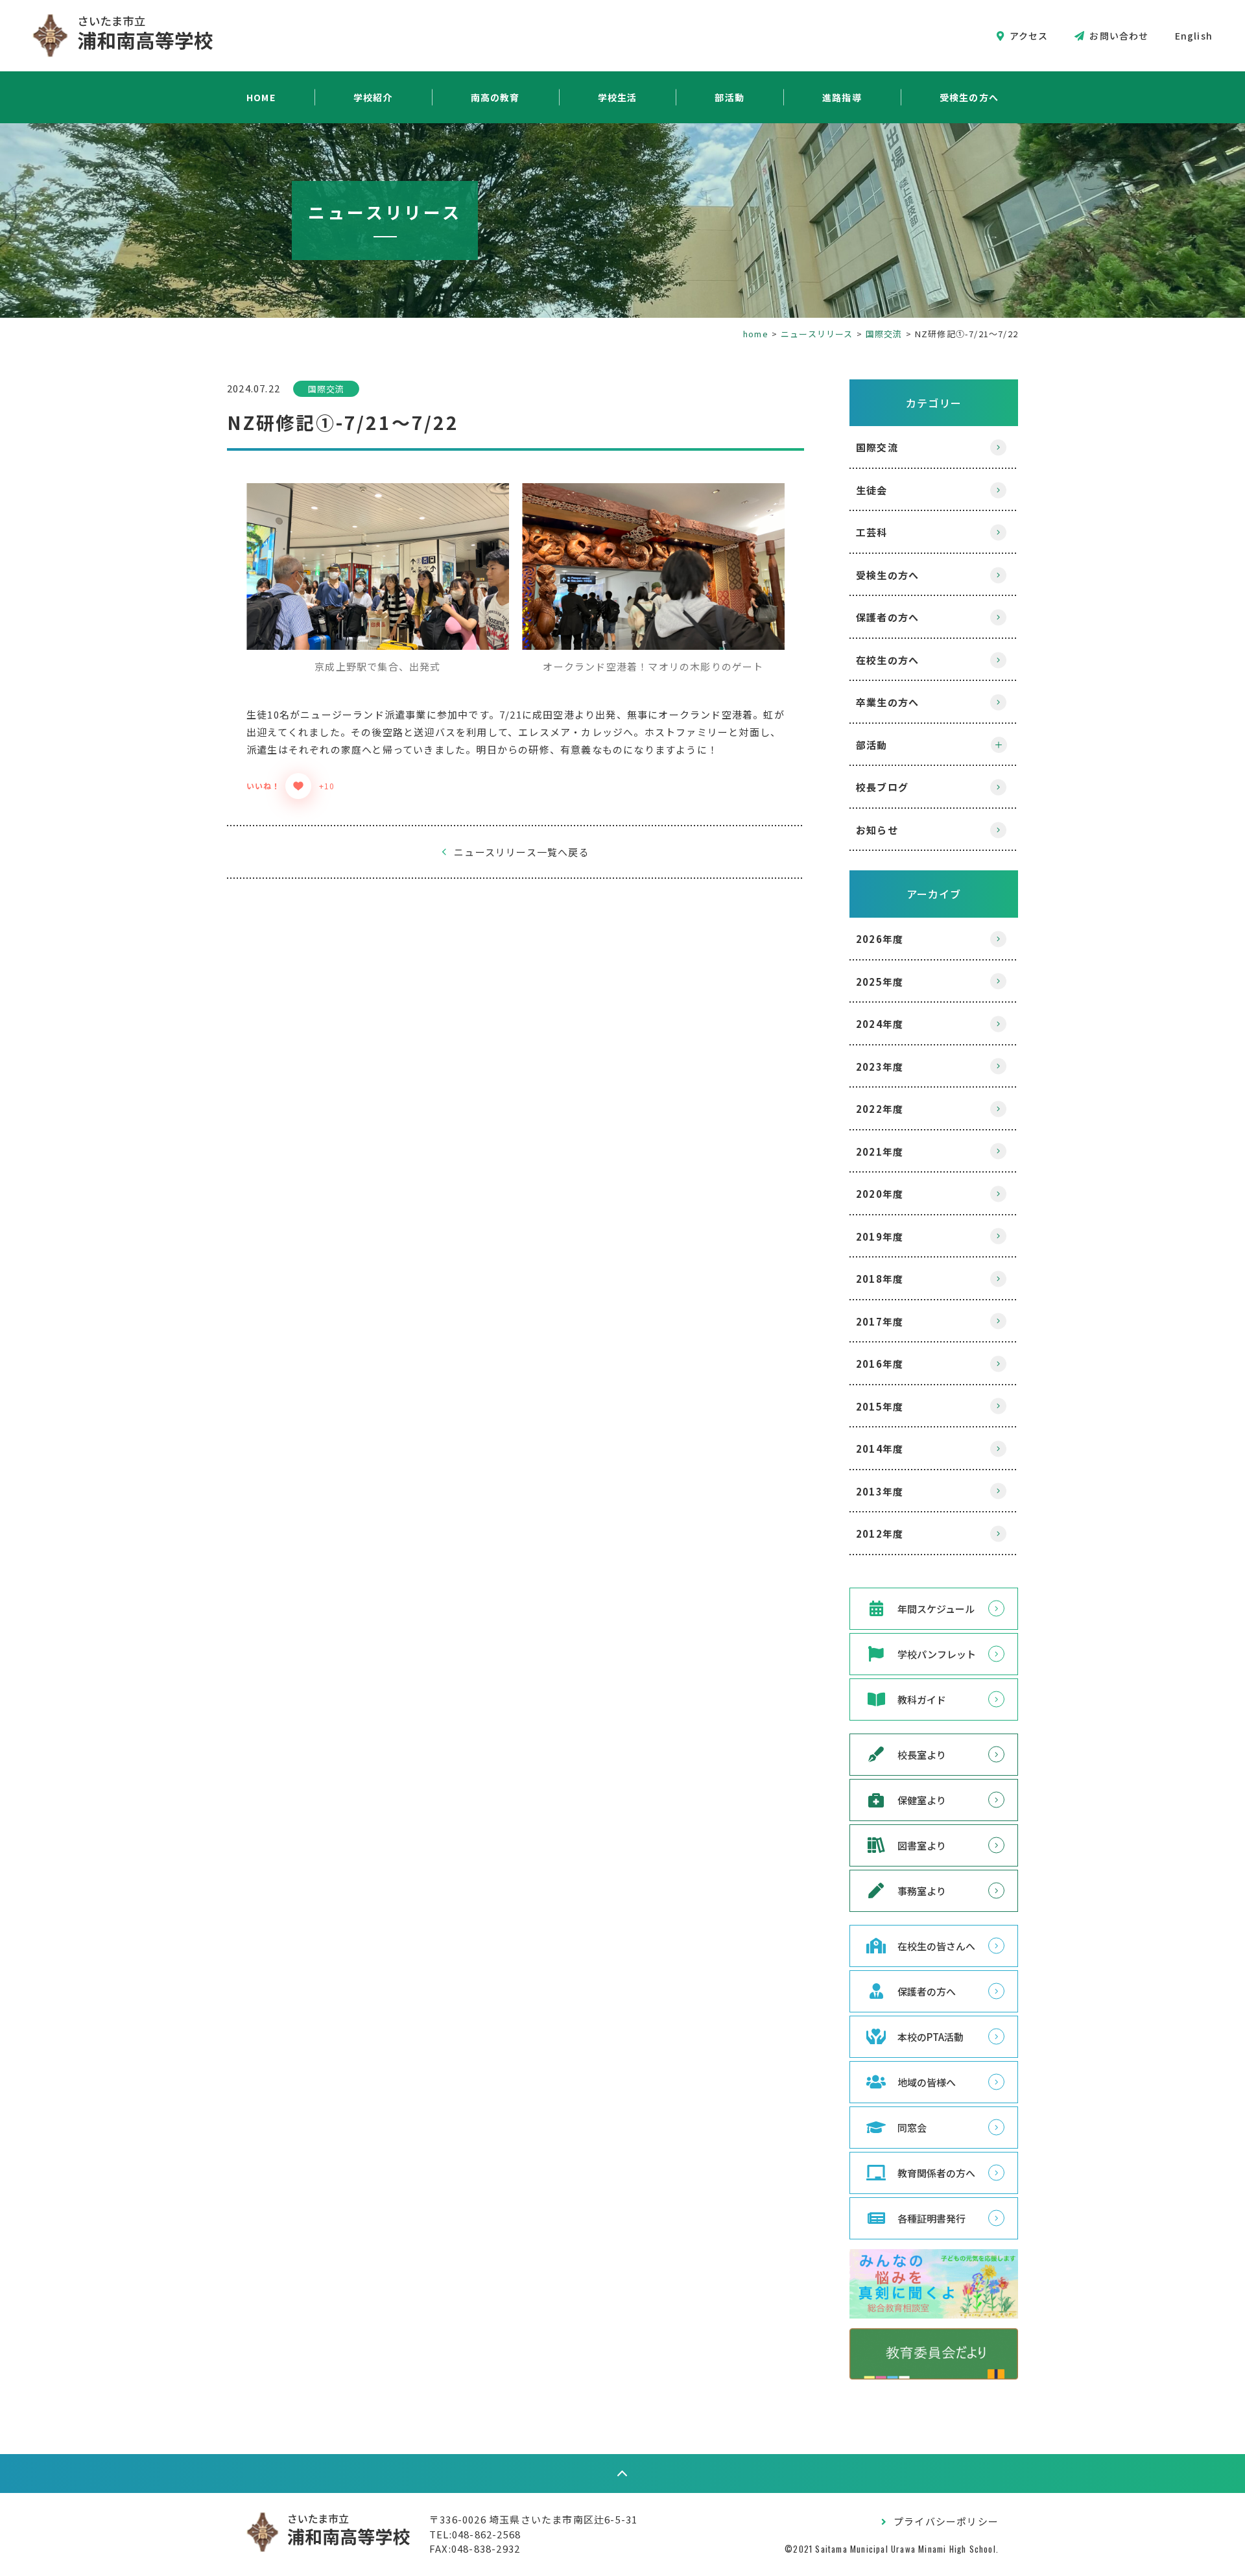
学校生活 (618, 97)
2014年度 (880, 1449)
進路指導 (842, 97)
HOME (261, 97)
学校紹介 (373, 97)
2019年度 (880, 1236)
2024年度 (880, 1024)
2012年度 (880, 1533)
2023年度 (880, 1067)
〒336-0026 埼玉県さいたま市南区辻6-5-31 (533, 2519)
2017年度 (880, 1321)
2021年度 (880, 1151)
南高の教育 (495, 97)
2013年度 (880, 1491)
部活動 (729, 97)
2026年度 (880, 939)
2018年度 (880, 1279)
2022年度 (880, 1109)
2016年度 (880, 1364)
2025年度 (880, 982)
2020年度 (880, 1194)
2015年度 (880, 1406)
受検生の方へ (969, 97)
